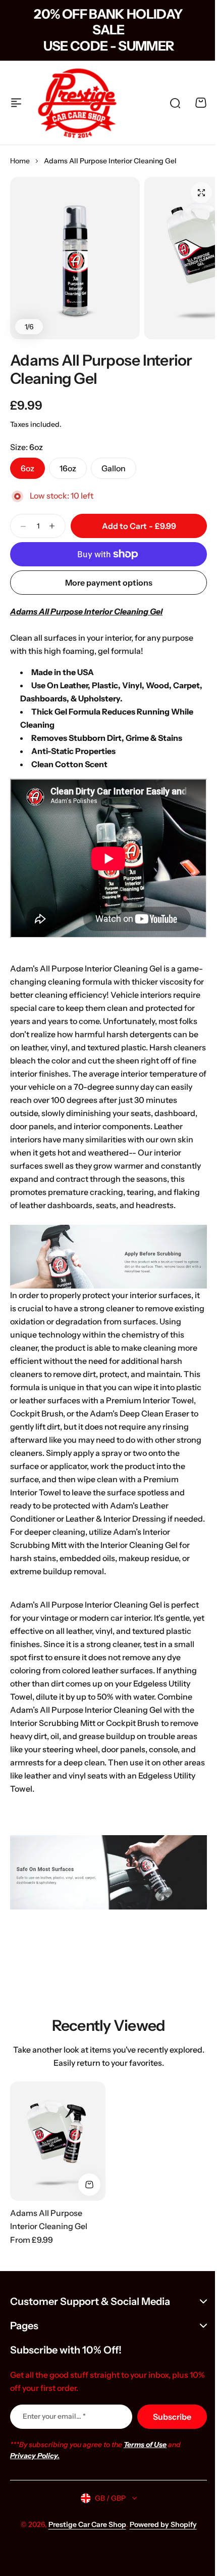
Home (20, 161)
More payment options (109, 583)
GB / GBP (106, 2501)
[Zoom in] (75, 258)
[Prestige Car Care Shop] (77, 103)
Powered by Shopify (159, 2528)
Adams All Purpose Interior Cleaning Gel (101, 369)
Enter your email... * (54, 2419)
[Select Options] (89, 2185)
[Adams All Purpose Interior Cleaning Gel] (58, 2141)
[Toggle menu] (16, 103)
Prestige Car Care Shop (83, 2528)
